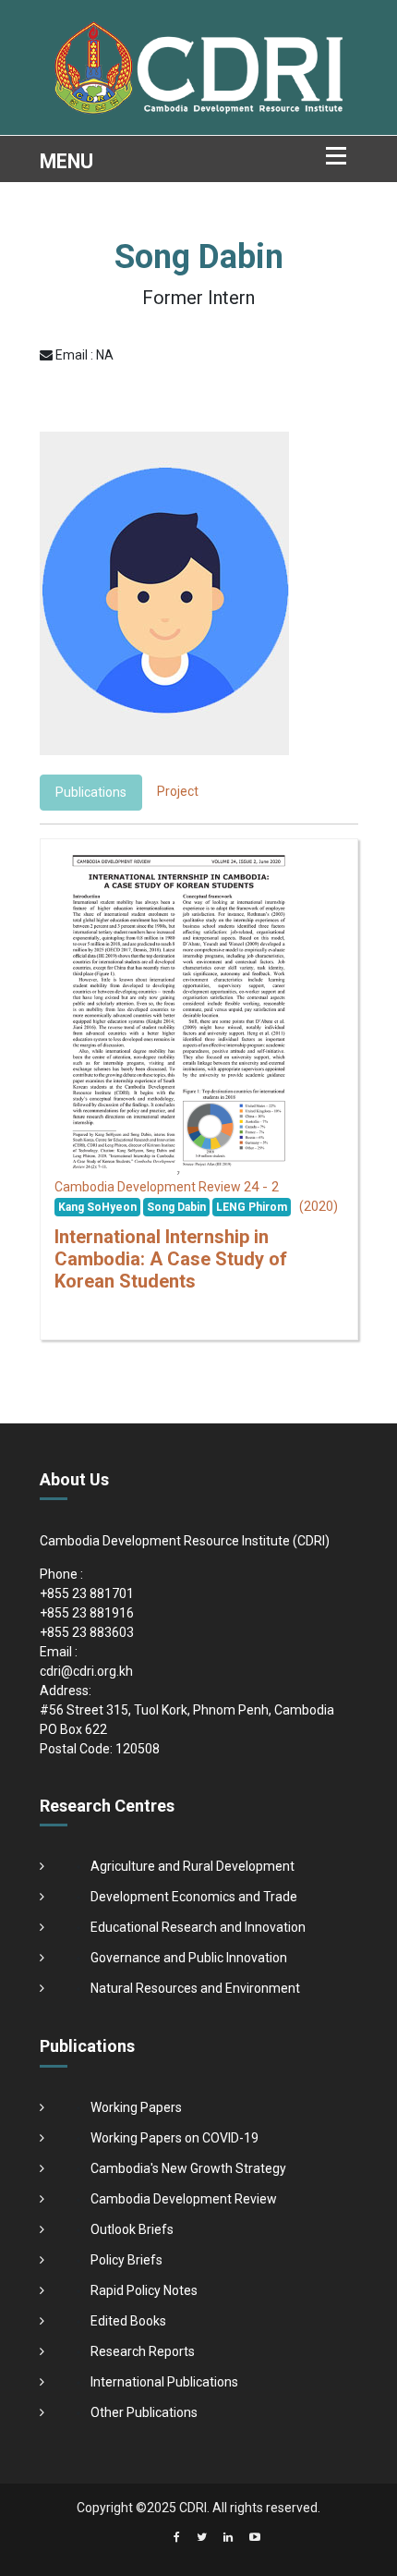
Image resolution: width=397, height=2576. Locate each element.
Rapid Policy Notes (144, 2290)
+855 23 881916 (87, 1613)
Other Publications (144, 2412)
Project (178, 791)
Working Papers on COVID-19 (174, 2138)
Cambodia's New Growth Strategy (188, 2168)
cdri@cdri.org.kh (86, 1671)
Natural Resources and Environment (195, 1988)
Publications (91, 792)
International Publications (164, 2382)
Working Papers (136, 2107)
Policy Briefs (126, 2260)
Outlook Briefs (132, 2229)
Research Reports (143, 2351)
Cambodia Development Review (184, 2199)
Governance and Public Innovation (189, 1958)
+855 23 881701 (87, 1593)
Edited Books (128, 2321)
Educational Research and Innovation (198, 1927)
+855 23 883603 (87, 1632)
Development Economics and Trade (194, 1897)
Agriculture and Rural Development (192, 1866)
